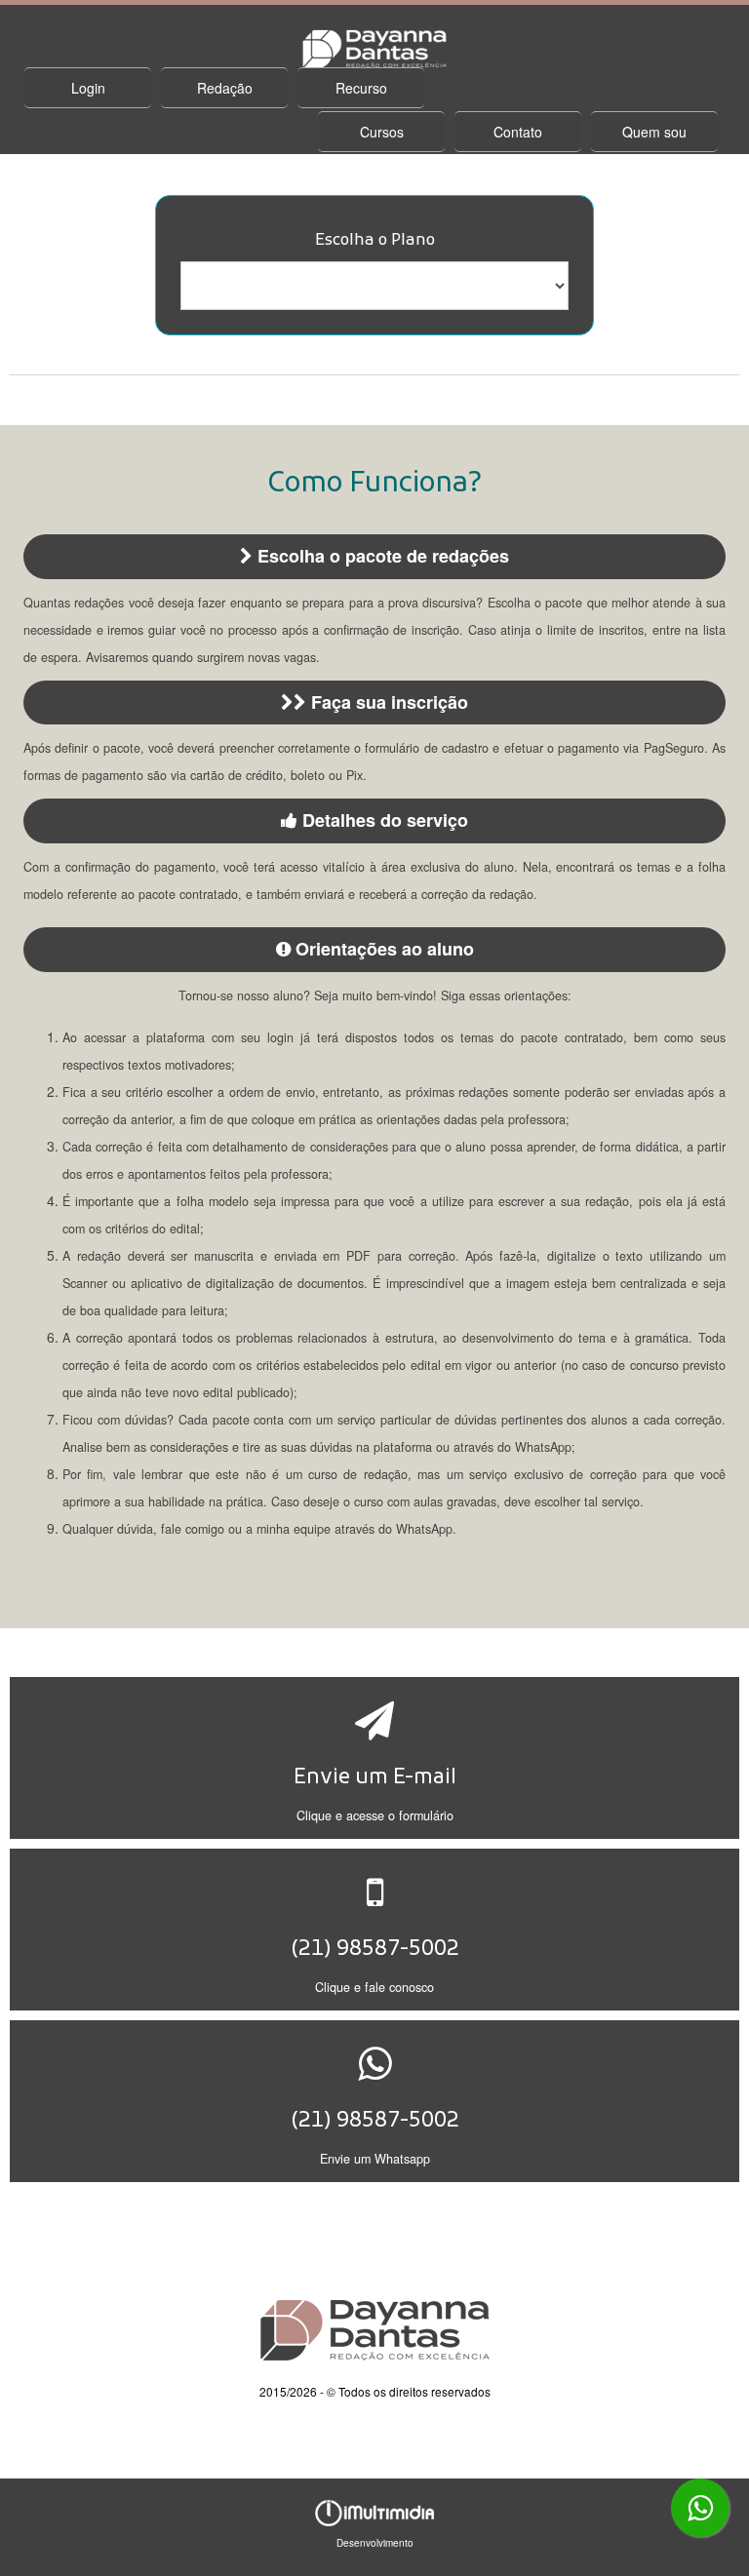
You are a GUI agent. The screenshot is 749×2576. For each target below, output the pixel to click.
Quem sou (654, 132)
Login (88, 88)
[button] (375, 1758)
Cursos (382, 132)
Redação (225, 88)
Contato (518, 132)
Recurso (361, 88)
